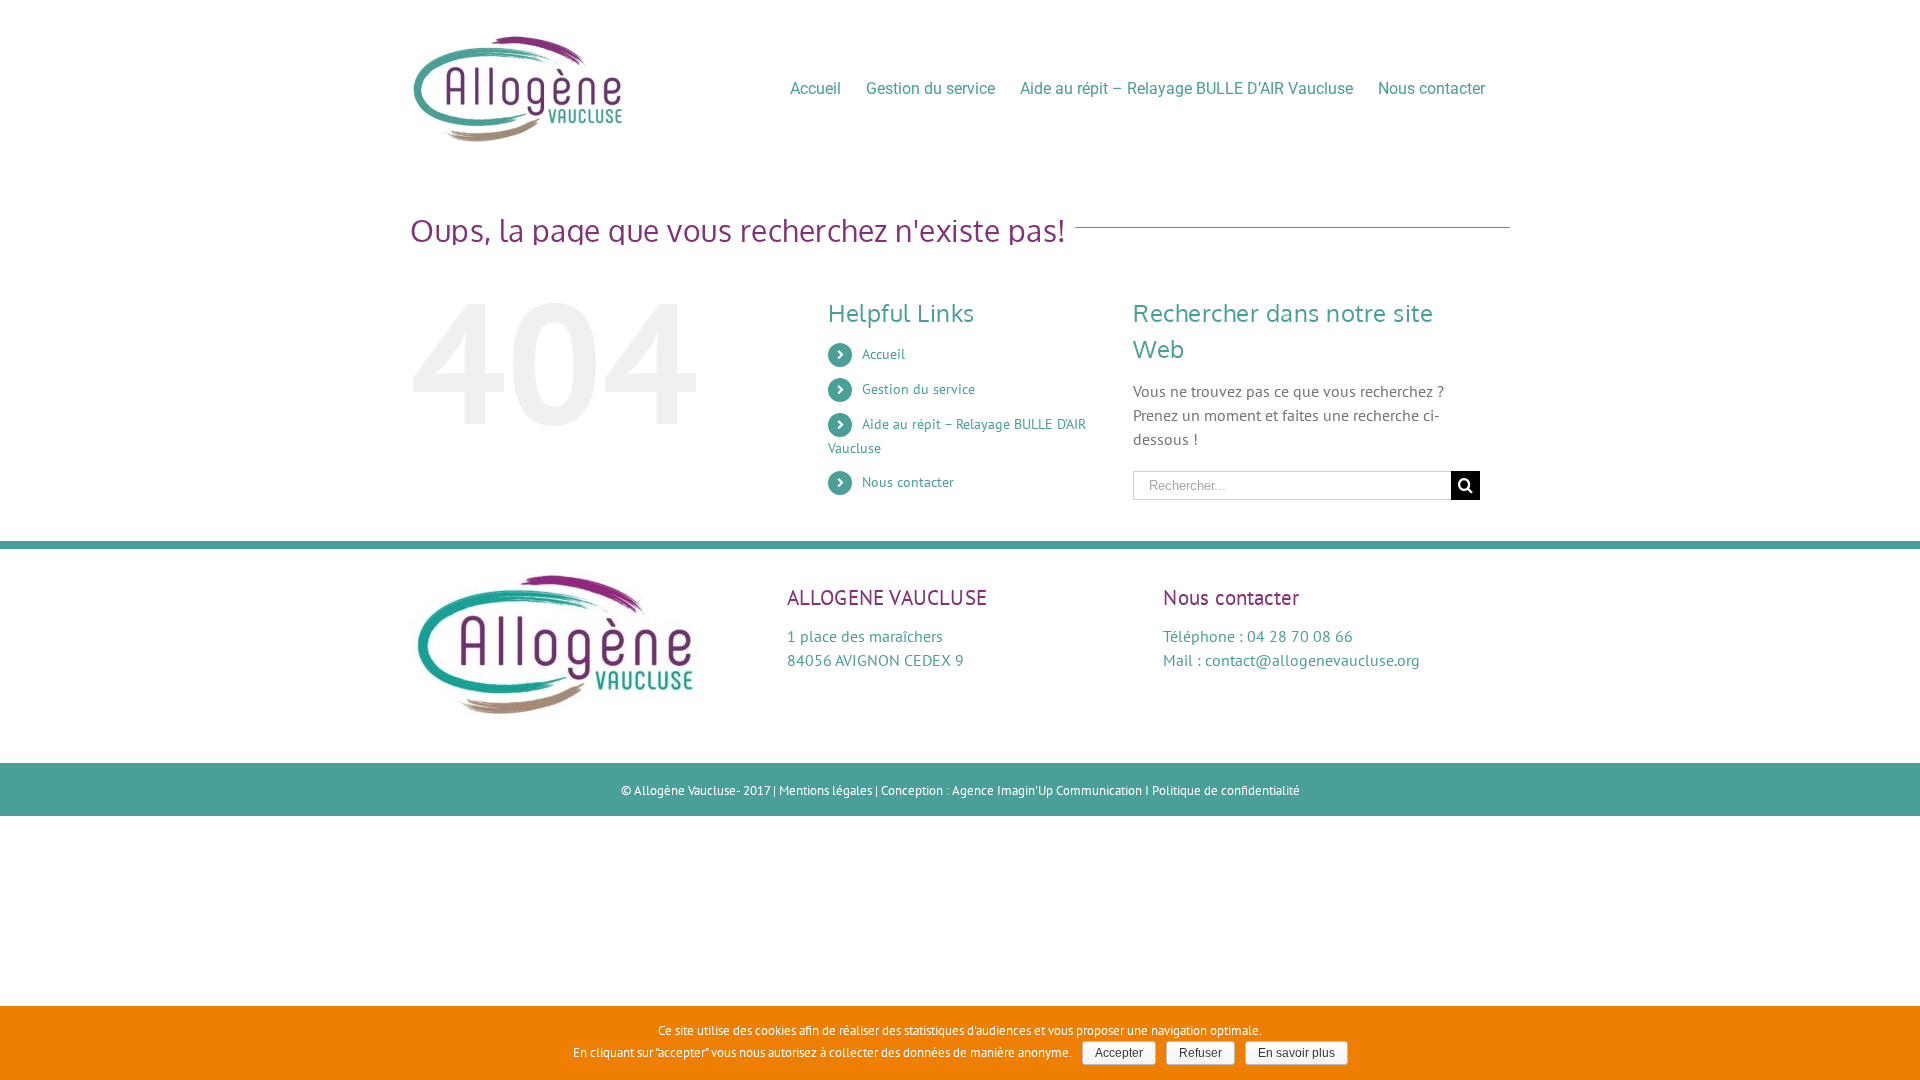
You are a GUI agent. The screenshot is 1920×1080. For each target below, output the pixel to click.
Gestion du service (918, 389)
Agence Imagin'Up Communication (1047, 790)
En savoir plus (1296, 1053)
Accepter (1119, 1053)
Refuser (1200, 1053)
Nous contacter (908, 482)
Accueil (883, 354)
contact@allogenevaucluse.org (1312, 660)
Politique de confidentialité (1226, 790)
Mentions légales (825, 790)
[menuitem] (815, 87)
